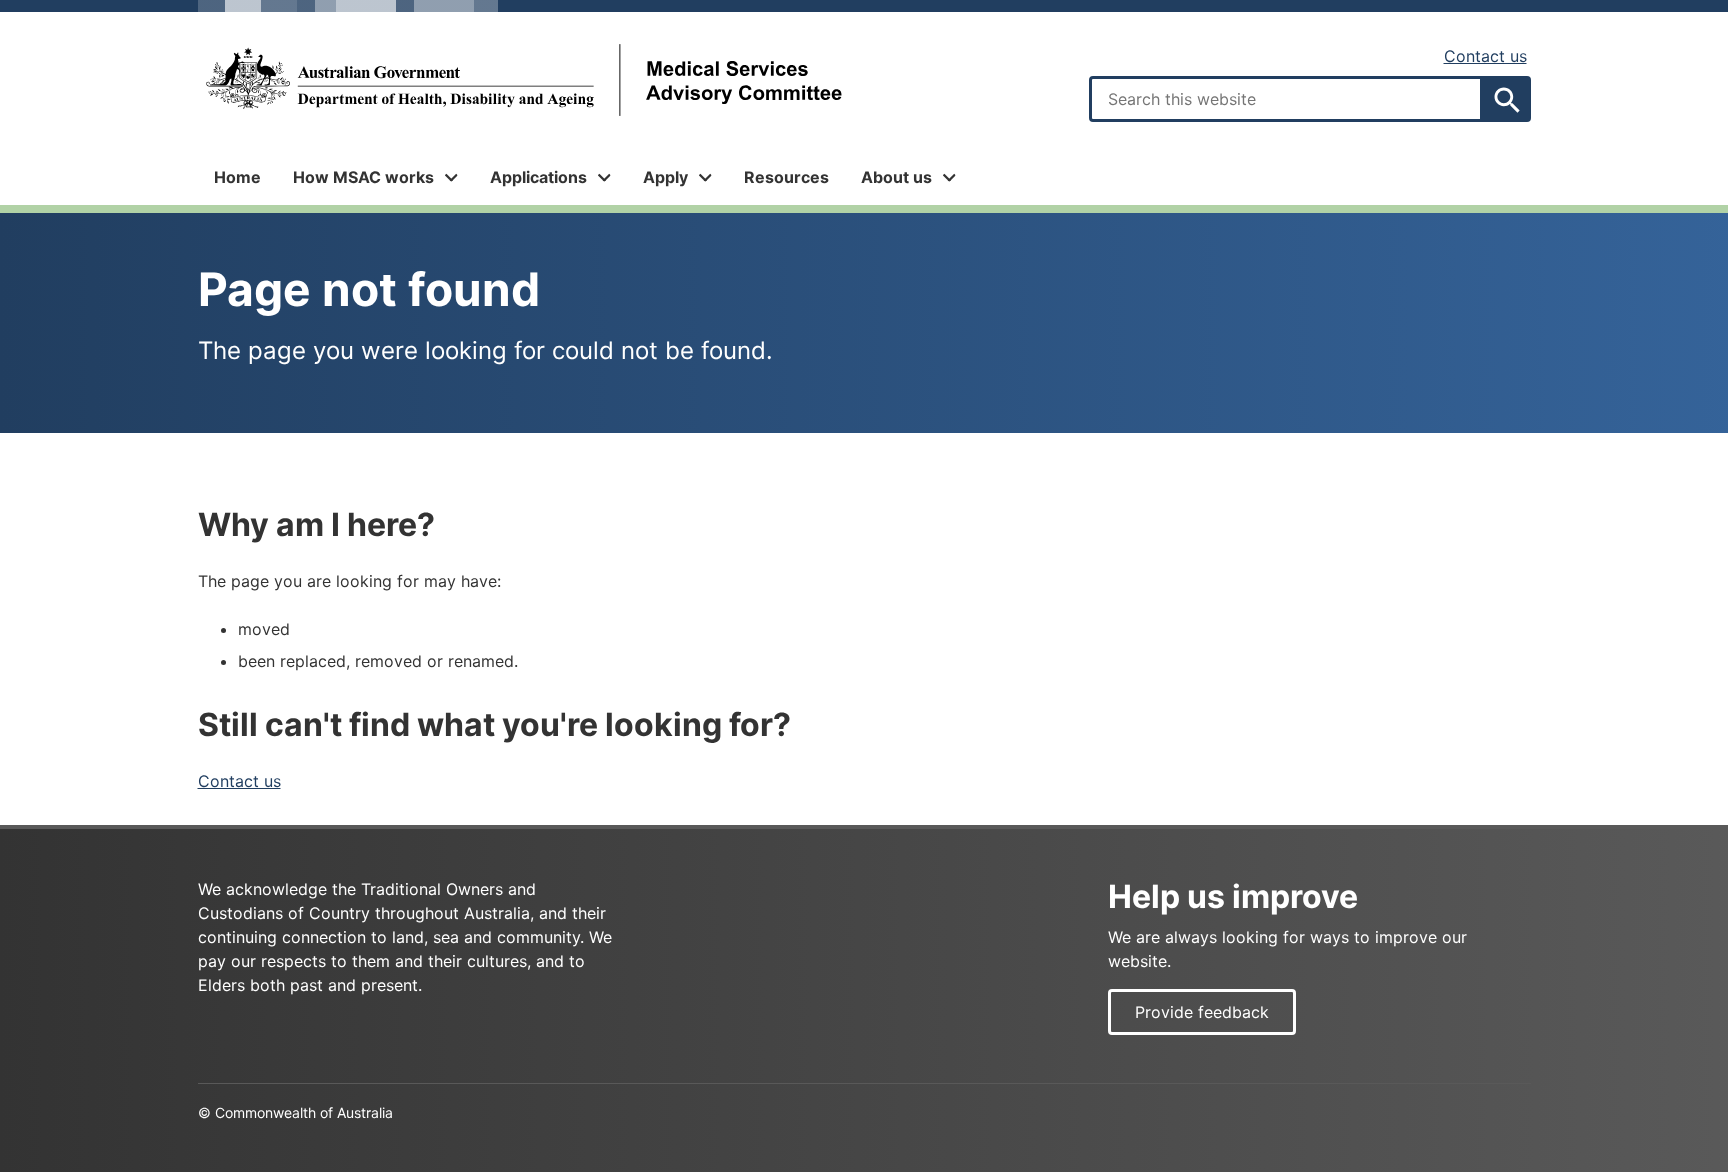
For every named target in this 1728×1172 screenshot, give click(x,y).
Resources (786, 177)
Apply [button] (665, 177)
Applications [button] (538, 177)
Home (237, 177)
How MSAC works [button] (363, 177)
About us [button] (896, 177)
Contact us (1485, 56)
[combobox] (1286, 99)
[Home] (522, 80)
